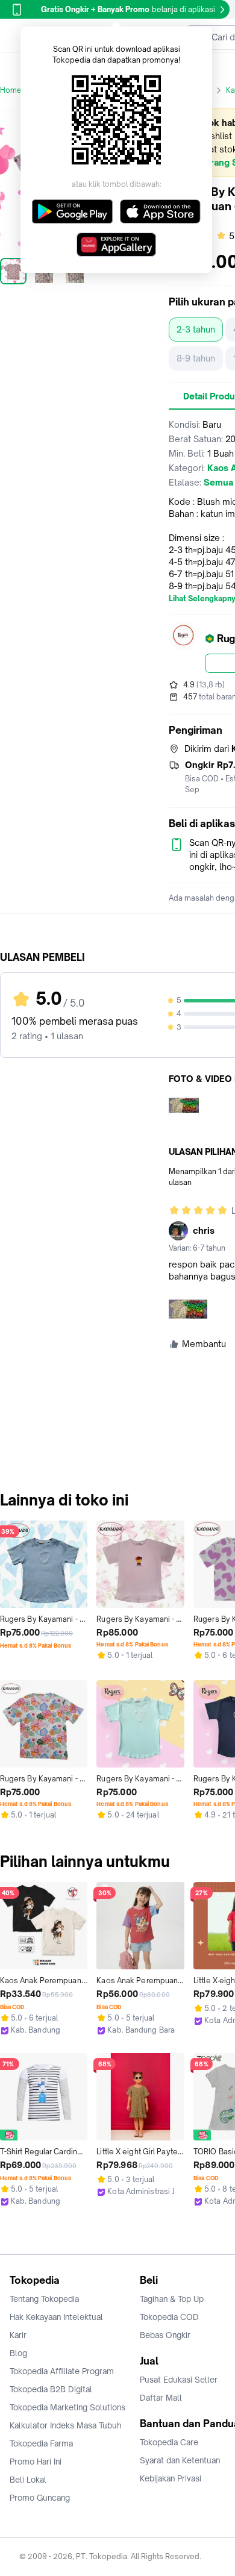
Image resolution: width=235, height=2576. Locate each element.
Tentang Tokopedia (44, 2299)
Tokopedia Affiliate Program (62, 2371)
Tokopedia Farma (41, 2443)
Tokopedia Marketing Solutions (67, 2407)
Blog (18, 2353)
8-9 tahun (196, 358)
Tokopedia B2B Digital (51, 2389)
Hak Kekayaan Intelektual (56, 2317)
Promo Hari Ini (36, 2462)
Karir (18, 2335)
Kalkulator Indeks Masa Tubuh (66, 2425)
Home (11, 90)
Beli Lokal (28, 2480)
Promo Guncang (40, 2498)
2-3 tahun (196, 329)
